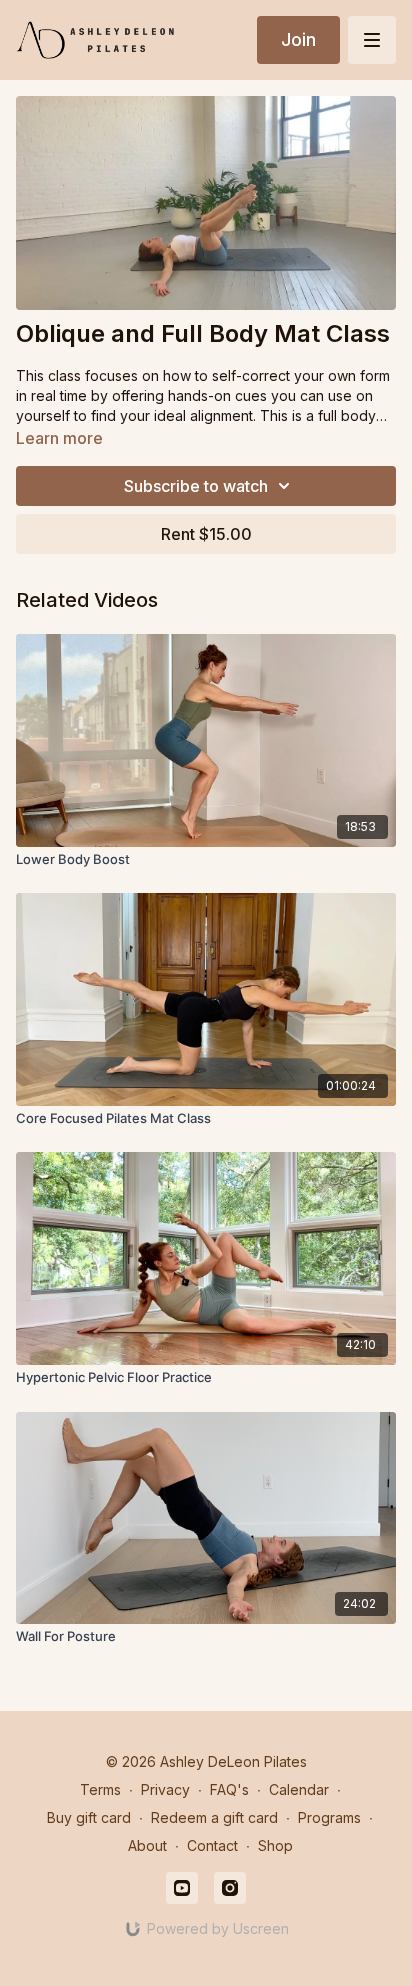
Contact (212, 1845)
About (147, 1845)
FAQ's (229, 1789)
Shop (275, 1845)
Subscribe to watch (196, 486)
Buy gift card (89, 1817)
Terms (100, 1789)
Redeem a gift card (214, 1817)
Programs (329, 1817)
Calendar (299, 1789)
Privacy (165, 1789)
